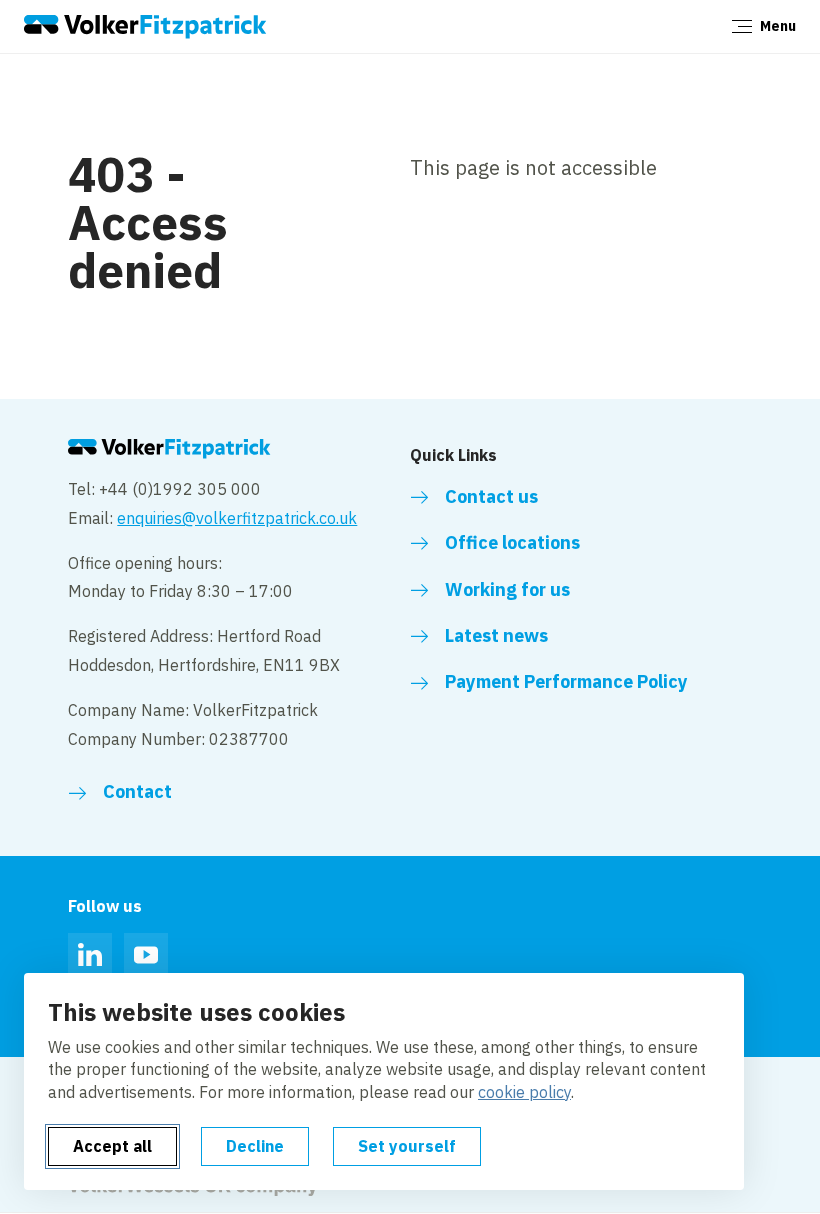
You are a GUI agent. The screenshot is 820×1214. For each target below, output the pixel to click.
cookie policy (524, 1092)
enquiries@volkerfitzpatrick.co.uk (237, 518)
